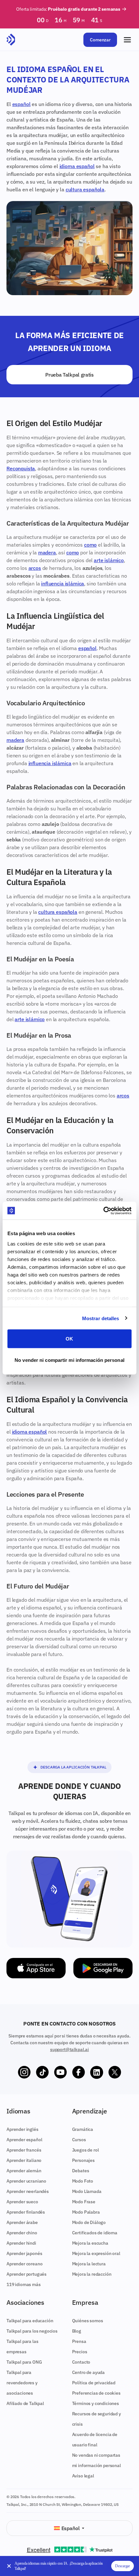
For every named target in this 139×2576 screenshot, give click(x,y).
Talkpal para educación (30, 2321)
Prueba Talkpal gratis (69, 375)
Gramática (83, 2129)
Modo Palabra (86, 2212)
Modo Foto (83, 2181)
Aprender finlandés (26, 2212)
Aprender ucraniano (26, 2181)
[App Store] (36, 1968)
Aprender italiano (24, 2160)
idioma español (77, 166)
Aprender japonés (24, 2253)
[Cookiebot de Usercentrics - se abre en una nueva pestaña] (103, 1211)
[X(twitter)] (115, 2072)
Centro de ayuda (89, 2372)
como (90, 545)
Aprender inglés (22, 2129)
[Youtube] (60, 2072)
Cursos (79, 2140)
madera (47, 552)
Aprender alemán (24, 2171)
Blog (77, 2331)
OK (69, 1339)
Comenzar (100, 40)
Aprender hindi (21, 2243)
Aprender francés (24, 2150)
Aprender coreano (24, 2264)
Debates (81, 2171)
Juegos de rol (86, 2150)
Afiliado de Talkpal (25, 2403)
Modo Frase (84, 2202)
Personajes (83, 2160)
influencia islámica (63, 583)
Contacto (81, 2362)
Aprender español (24, 2140)
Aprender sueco (22, 2202)
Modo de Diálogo (89, 2222)
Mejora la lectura (89, 2264)
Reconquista (21, 468)
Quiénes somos (88, 2321)
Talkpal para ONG (24, 2362)
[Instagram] (24, 2072)
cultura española (85, 189)
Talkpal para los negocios (32, 2331)
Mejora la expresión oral (96, 2253)
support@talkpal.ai (69, 2049)
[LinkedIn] (97, 2072)
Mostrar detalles (101, 1318)
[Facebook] (79, 2072)
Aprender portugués (27, 2274)
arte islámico (109, 560)
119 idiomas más (24, 2284)
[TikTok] (42, 2072)
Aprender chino (22, 2233)
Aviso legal (83, 2476)
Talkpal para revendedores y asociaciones (22, 2383)
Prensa (79, 2341)
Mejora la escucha (90, 2243)
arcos (35, 568)
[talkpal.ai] (11, 40)
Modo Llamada (87, 2191)
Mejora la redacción (92, 2274)
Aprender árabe (22, 2222)
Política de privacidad (94, 2383)
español (21, 104)
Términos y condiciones (96, 2403)
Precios (80, 2352)
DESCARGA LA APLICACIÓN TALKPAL (73, 1767)
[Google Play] (103, 1968)
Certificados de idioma (95, 2233)
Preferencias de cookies (96, 2393)
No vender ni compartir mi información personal (69, 1360)
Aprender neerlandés (28, 2191)
